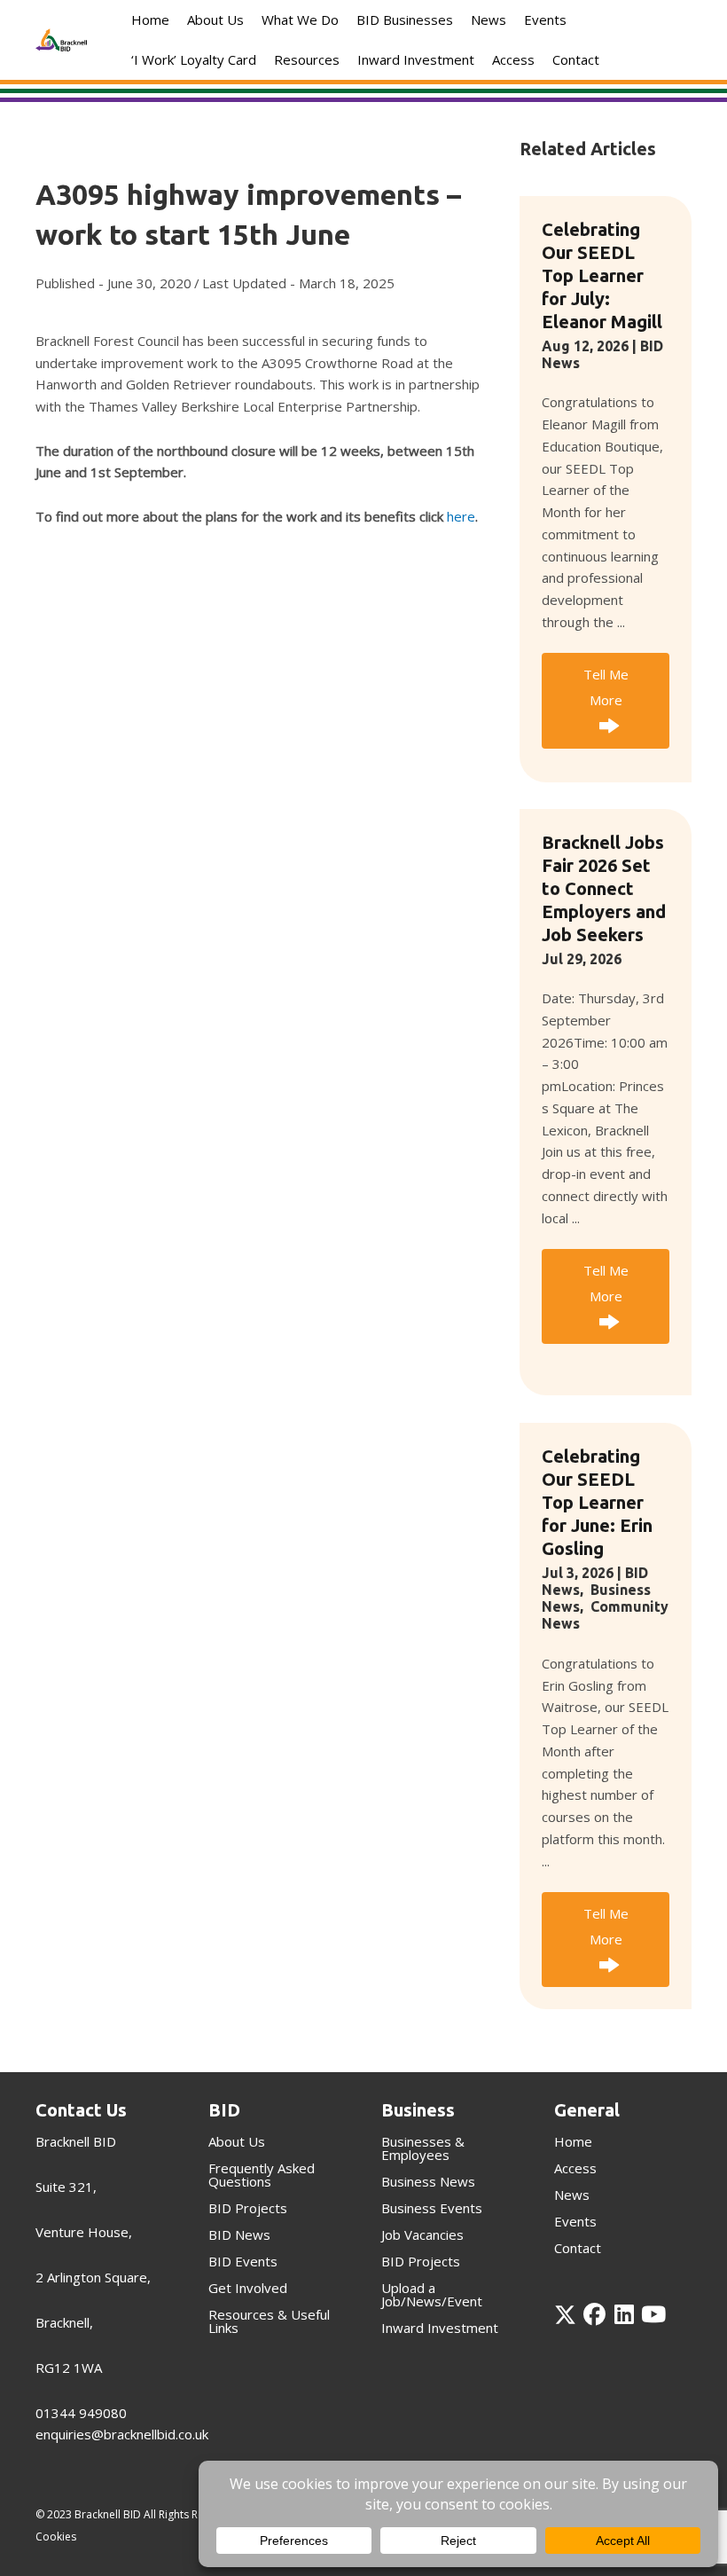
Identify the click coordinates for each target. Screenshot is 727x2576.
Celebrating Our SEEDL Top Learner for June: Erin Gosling (597, 1502)
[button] (606, 700)
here (461, 516)
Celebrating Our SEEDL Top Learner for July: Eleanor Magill (602, 275)
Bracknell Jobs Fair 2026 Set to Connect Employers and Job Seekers (604, 888)
